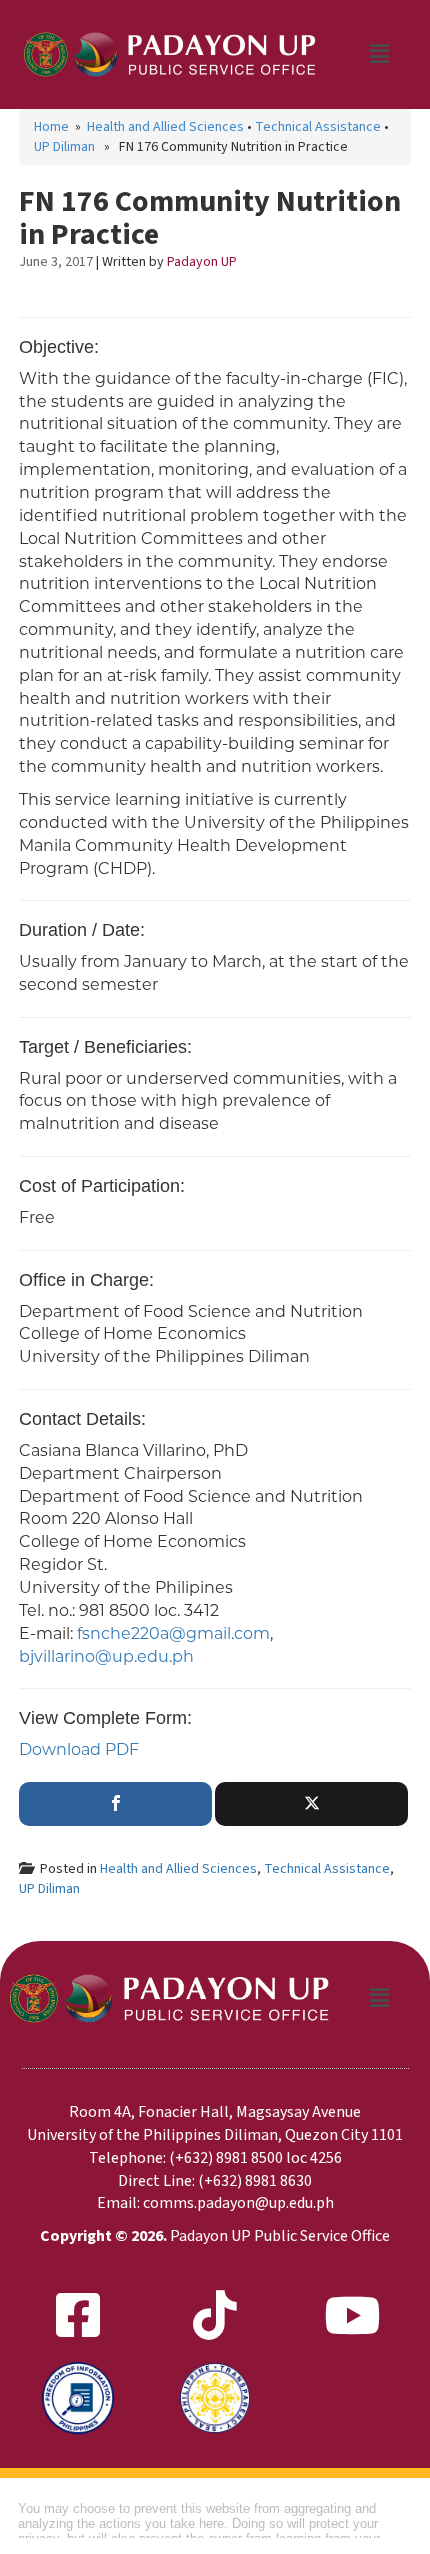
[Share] (115, 1804)
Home (51, 127)
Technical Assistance (318, 127)
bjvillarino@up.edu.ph (106, 1656)
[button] (379, 54)
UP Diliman (64, 147)
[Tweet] (311, 1804)
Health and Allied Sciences (165, 127)
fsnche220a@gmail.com (173, 1633)
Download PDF (79, 1749)
